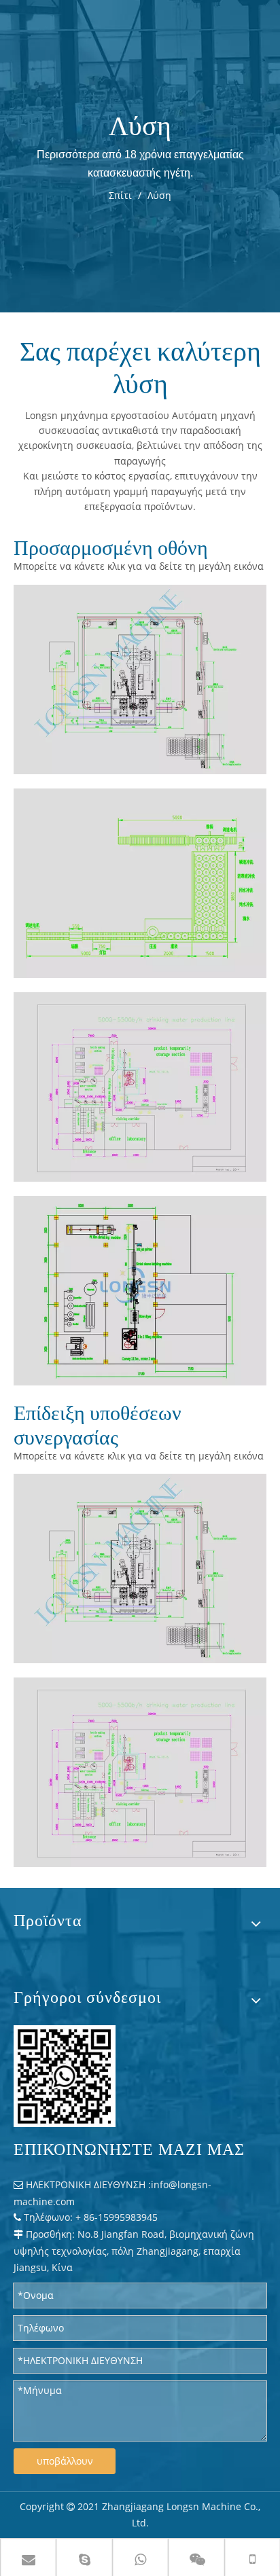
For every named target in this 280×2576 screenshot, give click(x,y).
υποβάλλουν (65, 2461)
